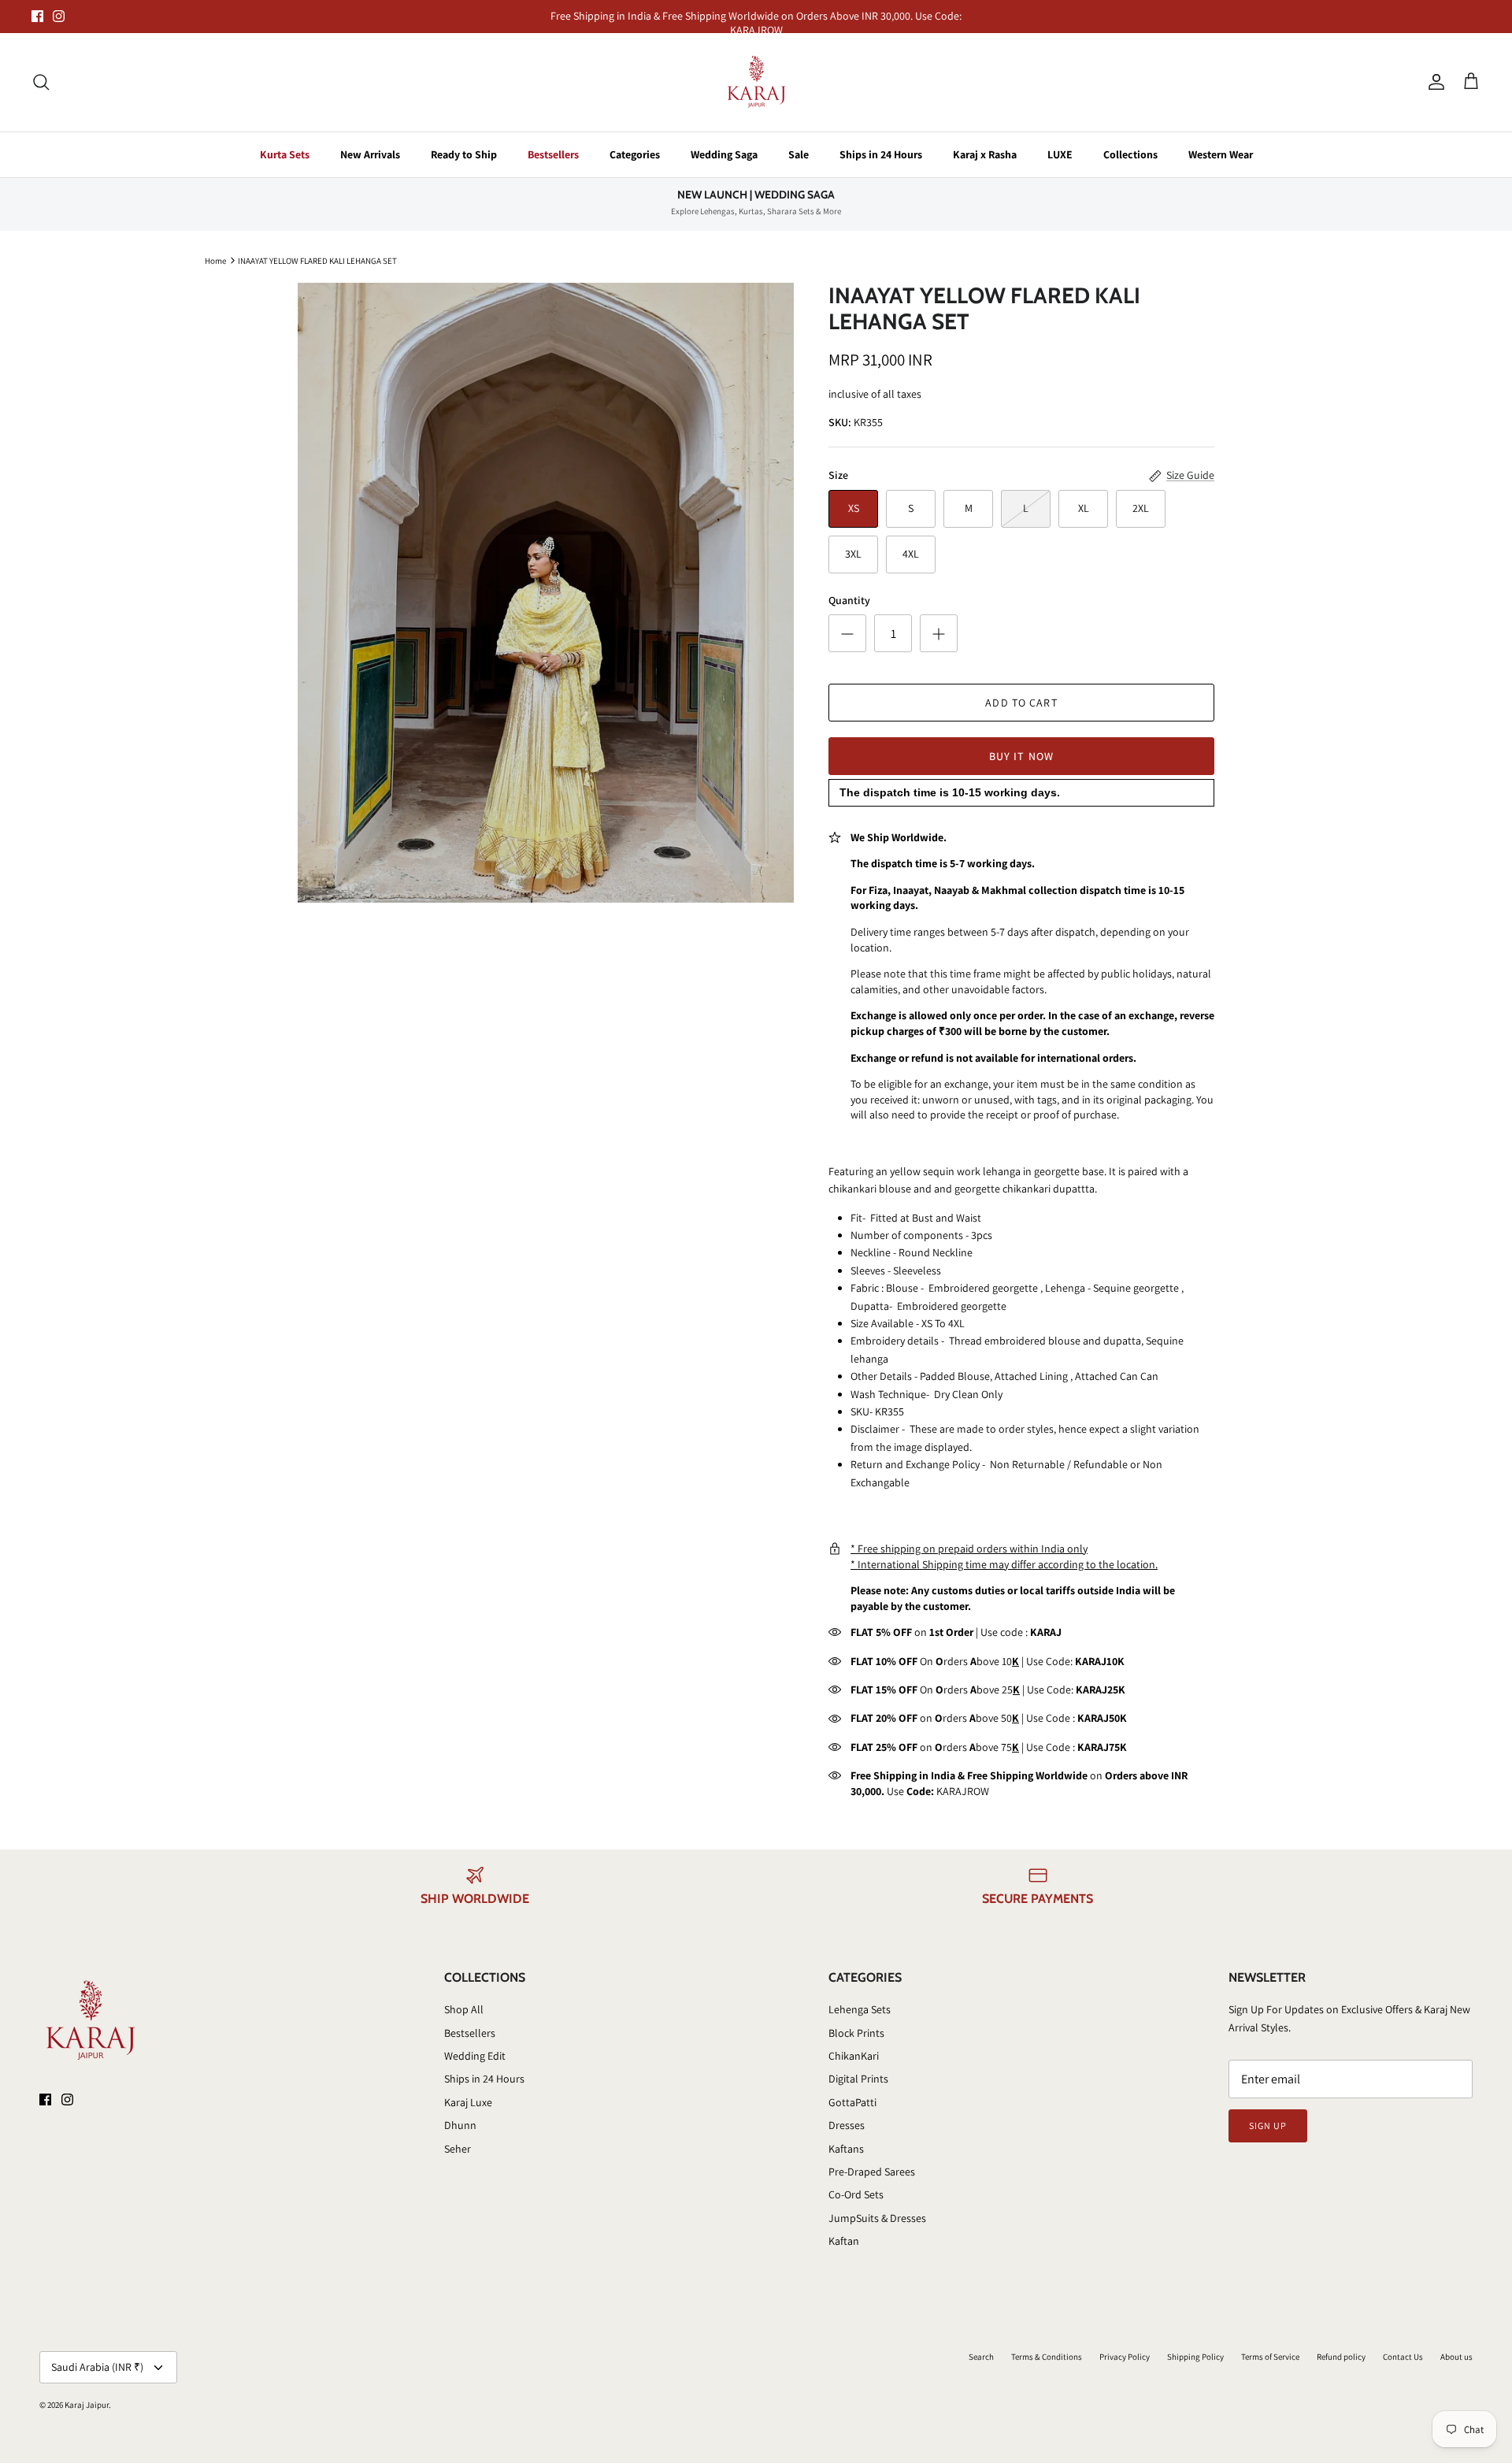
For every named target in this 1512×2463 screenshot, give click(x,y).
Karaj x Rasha (985, 154)
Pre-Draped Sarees (872, 2172)
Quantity (849, 600)
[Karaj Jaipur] (756, 82)
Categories (635, 154)
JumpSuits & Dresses (877, 2218)
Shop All (464, 2009)
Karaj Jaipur (87, 2405)
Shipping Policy (1195, 2357)
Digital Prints (858, 2079)
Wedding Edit (475, 2056)
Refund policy (1341, 2357)
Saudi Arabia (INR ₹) (97, 2367)
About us (1456, 2357)
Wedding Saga (724, 154)
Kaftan (844, 2241)
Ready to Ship (464, 154)
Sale (799, 154)
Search (981, 2357)
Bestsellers (553, 154)
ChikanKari (854, 2056)
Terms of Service (1270, 2357)
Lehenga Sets (860, 2009)
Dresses (847, 2125)
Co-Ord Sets (856, 2194)
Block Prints (856, 2033)
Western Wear (1221, 154)
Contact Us (1403, 2357)
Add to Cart (1021, 703)
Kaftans (846, 2149)
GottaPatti (852, 2102)
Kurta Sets (285, 154)
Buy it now (1021, 756)
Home (215, 260)
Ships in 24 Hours (881, 154)
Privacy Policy (1125, 2357)
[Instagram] (59, 16)
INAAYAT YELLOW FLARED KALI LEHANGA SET (317, 260)
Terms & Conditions (1047, 2357)
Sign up (1268, 2125)
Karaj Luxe (468, 2102)
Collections (1130, 154)
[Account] (1433, 82)
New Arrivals (370, 154)
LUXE (1060, 154)
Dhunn (460, 2125)
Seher (458, 2149)
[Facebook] (37, 16)
